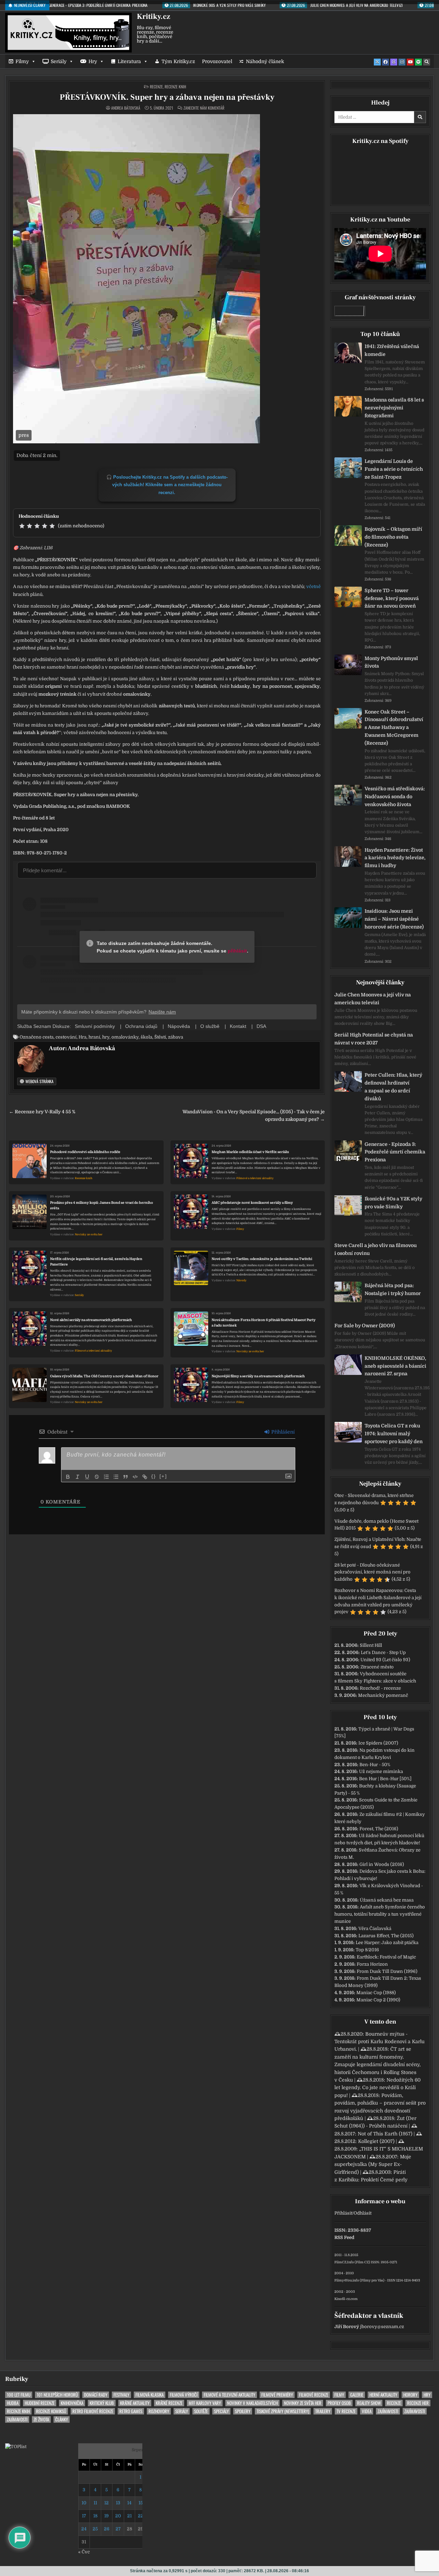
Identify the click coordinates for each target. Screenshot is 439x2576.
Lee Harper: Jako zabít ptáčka (387, 1943)
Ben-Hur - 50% (375, 1765)
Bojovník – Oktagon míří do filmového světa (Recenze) (393, 537)
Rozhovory (159, 2411)
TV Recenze (346, 2411)
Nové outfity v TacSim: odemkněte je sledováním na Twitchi (262, 1259)
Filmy (22, 61)
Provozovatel (217, 61)
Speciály (221, 2411)
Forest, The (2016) (379, 1829)
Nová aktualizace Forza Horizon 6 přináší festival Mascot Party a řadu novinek (264, 1323)
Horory (410, 2395)
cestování (66, 1037)
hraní (94, 1037)
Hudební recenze (40, 2403)
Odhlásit (363, 2213)
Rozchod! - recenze (380, 1688)
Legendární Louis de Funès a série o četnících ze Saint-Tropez (394, 469)
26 (107, 2529)
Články (62, 2419)
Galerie (357, 2395)
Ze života (41, 2419)
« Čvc (84, 2552)
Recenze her (418, 2403)
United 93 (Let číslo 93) (385, 1660)
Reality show (369, 2403)
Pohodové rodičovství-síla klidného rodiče (85, 1152)
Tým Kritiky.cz (178, 61)
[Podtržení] (87, 1477)
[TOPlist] (16, 2447)
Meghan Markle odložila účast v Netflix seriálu (250, 1152)
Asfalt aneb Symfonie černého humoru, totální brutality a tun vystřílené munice (380, 1914)
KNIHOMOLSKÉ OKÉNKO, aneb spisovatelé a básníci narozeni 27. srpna (395, 1366)
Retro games (131, 2411)
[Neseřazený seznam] (116, 1477)
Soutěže (201, 2411)
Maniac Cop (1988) (376, 1993)
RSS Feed (344, 2237)
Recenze (156, 87)
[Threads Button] (394, 62)
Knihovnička (72, 2403)
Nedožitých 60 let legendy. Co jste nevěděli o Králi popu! (377, 2088)
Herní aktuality (383, 2395)
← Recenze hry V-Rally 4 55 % (42, 1112)
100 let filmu (19, 2395)
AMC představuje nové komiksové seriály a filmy (252, 1203)
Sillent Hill (371, 1645)
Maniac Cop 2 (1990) (378, 2000)
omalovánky (125, 1037)
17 (84, 2516)
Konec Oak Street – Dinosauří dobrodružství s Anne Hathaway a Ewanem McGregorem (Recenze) (394, 727)
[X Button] (377, 62)
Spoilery (243, 2411)
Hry (93, 61)
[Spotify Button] (418, 62)
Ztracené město (377, 1667)
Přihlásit (343, 2213)
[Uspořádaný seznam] (106, 1477)
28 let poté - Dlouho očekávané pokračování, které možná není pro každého (372, 1572)
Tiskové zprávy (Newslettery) (283, 2411)
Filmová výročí (184, 2395)
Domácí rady (96, 2395)
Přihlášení (282, 1432)
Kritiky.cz (153, 16)
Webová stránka (39, 1081)
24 (84, 2529)
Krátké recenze (169, 2403)
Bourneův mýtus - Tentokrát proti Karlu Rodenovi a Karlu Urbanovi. (379, 2042)
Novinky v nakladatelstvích (252, 2403)
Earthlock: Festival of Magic (386, 1957)
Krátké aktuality (135, 2403)
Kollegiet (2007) (376, 2141)
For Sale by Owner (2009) (365, 1326)
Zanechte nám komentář (204, 108)
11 (95, 2503)
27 (118, 2529)
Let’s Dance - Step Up (383, 1652)
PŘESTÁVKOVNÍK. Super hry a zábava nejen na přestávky (167, 97)
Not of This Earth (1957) (385, 2134)
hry (106, 1037)
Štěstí (160, 1037)
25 (95, 2529)
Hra (82, 1037)
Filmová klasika (150, 2395)
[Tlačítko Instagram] (402, 62)
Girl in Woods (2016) (382, 1864)
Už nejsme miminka (381, 1771)
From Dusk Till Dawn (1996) (387, 1971)
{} (154, 1476)
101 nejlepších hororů (57, 2395)
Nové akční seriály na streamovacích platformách (91, 1320)
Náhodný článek (265, 61)
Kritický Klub (102, 2403)
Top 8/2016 (367, 1950)
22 (141, 2516)
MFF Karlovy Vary (205, 2403)
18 (95, 2516)
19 (106, 2516)
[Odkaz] (145, 1477)
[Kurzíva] (78, 1477)
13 (118, 2503)
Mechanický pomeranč (383, 1695)
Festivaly (121, 2395)
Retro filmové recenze (93, 2411)
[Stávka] (97, 1477)
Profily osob (339, 2403)
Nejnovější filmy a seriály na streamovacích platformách (258, 1376)
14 (129, 2503)
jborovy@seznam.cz (382, 2327)
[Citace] (126, 1477)
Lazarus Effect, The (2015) (386, 1936)
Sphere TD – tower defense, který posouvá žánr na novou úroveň (392, 598)
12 (106, 2503)
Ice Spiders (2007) (378, 1743)
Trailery (323, 2411)
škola (146, 1037)
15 (141, 2503)
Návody (241, 1280)
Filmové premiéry (277, 2395)
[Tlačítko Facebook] (385, 62)
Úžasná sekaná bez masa (387, 1900)
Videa (367, 2411)
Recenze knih (175, 87)
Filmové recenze (314, 2395)
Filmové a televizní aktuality (255, 1178)
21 (129, 2516)
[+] (163, 1476)
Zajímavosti (388, 2411)
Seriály (59, 61)
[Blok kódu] (135, 1477)
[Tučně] (68, 1477)
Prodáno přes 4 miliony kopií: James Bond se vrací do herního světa (102, 1205)
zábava (176, 1037)
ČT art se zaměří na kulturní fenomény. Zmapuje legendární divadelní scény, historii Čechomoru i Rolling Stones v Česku (377, 2064)
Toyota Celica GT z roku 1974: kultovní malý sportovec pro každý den (394, 1434)
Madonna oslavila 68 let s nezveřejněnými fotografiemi (394, 408)
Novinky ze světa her (89, 1235)
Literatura (129, 61)
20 (118, 2516)
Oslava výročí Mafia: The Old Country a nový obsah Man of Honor (104, 1376)
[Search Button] (427, 62)
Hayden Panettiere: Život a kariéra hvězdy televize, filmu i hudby (395, 858)
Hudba (13, 2403)
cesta (48, 1037)
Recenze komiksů (51, 2411)
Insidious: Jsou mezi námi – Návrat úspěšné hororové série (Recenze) (394, 919)
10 (84, 2503)
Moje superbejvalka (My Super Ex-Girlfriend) (373, 2164)
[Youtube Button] (410, 62)
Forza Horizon (372, 1964)
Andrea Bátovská (126, 108)
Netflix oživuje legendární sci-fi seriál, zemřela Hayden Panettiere (96, 1262)
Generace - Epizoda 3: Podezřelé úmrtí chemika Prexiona (395, 1152)
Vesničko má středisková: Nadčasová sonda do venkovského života (395, 796)
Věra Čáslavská (375, 1928)
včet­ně (313, 586)
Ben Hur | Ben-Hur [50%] (385, 1779)
